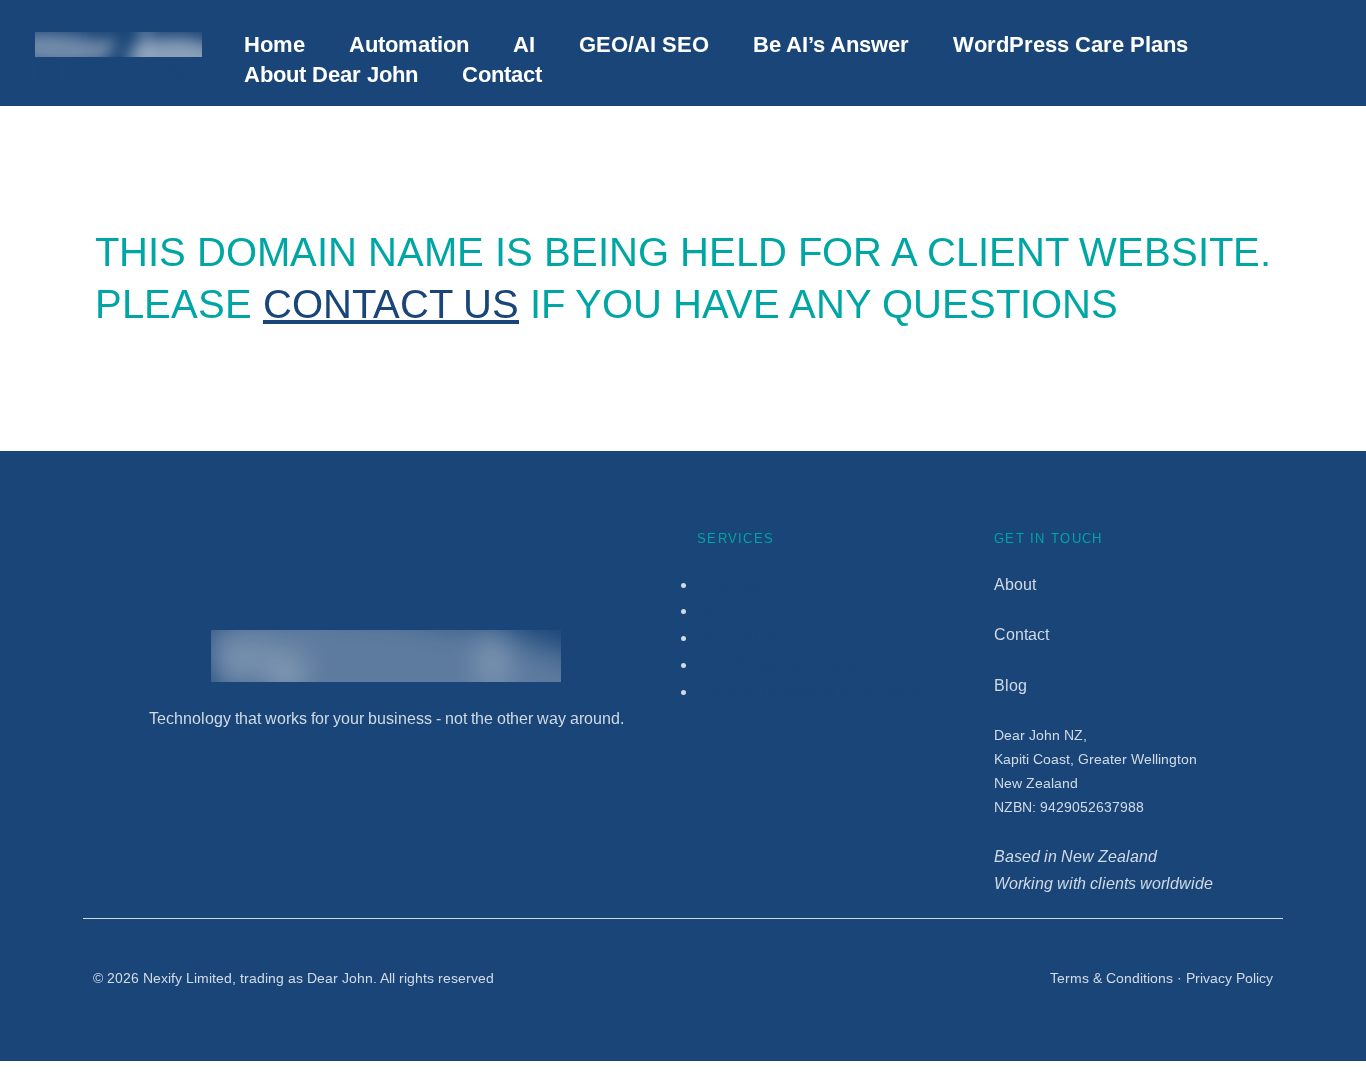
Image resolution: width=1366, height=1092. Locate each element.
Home (274, 44)
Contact (502, 74)
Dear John (110, 72)
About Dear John (331, 74)
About (1015, 584)
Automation (409, 44)
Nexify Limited (187, 978)
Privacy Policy (1229, 978)
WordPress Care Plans (1070, 44)
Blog (1010, 685)
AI (524, 44)
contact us (391, 304)
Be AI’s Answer (831, 44)
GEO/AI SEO (644, 44)
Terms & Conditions (1111, 978)
